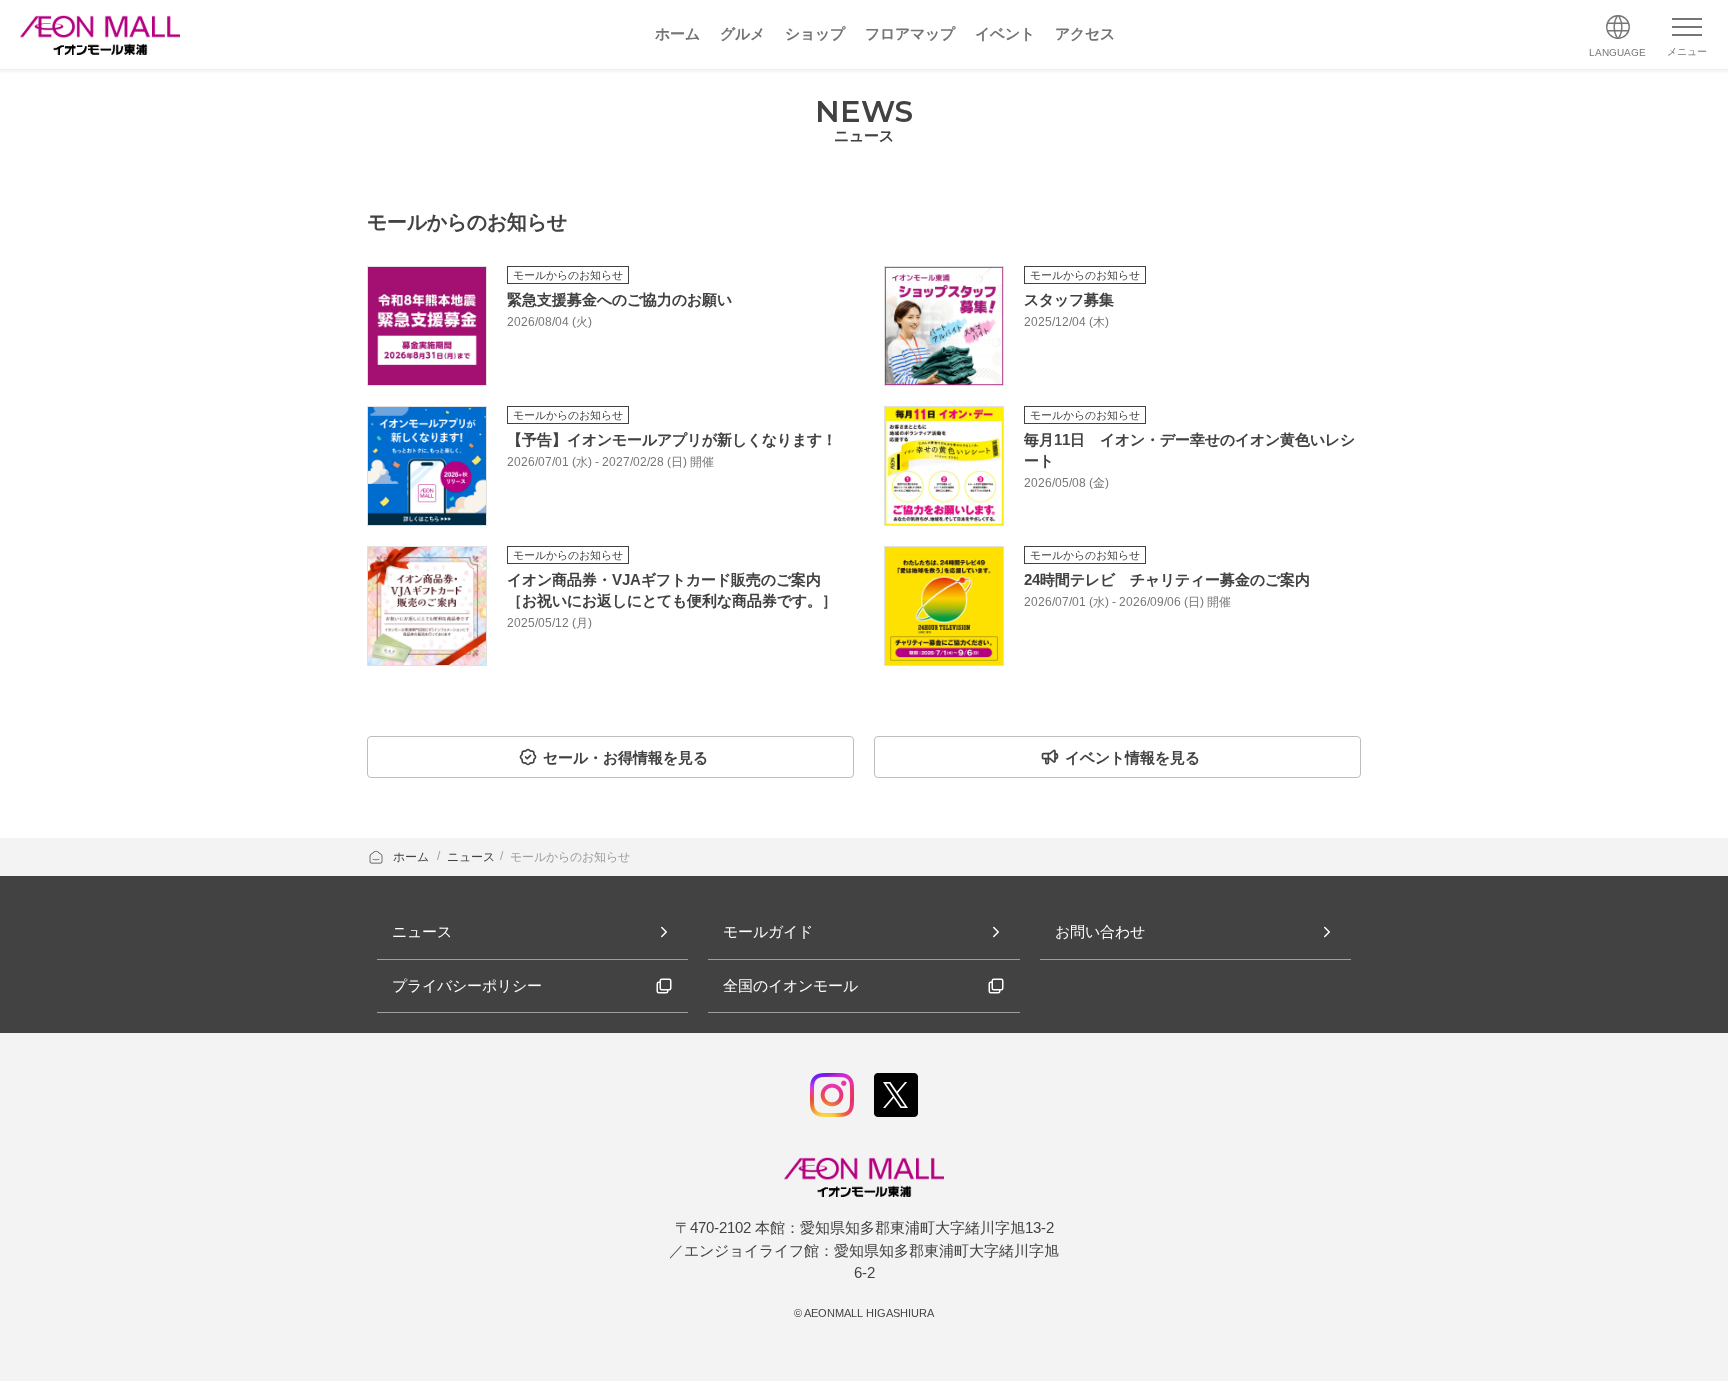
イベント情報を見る (1132, 757)
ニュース (471, 857)
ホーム (412, 857)
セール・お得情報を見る (625, 757)
